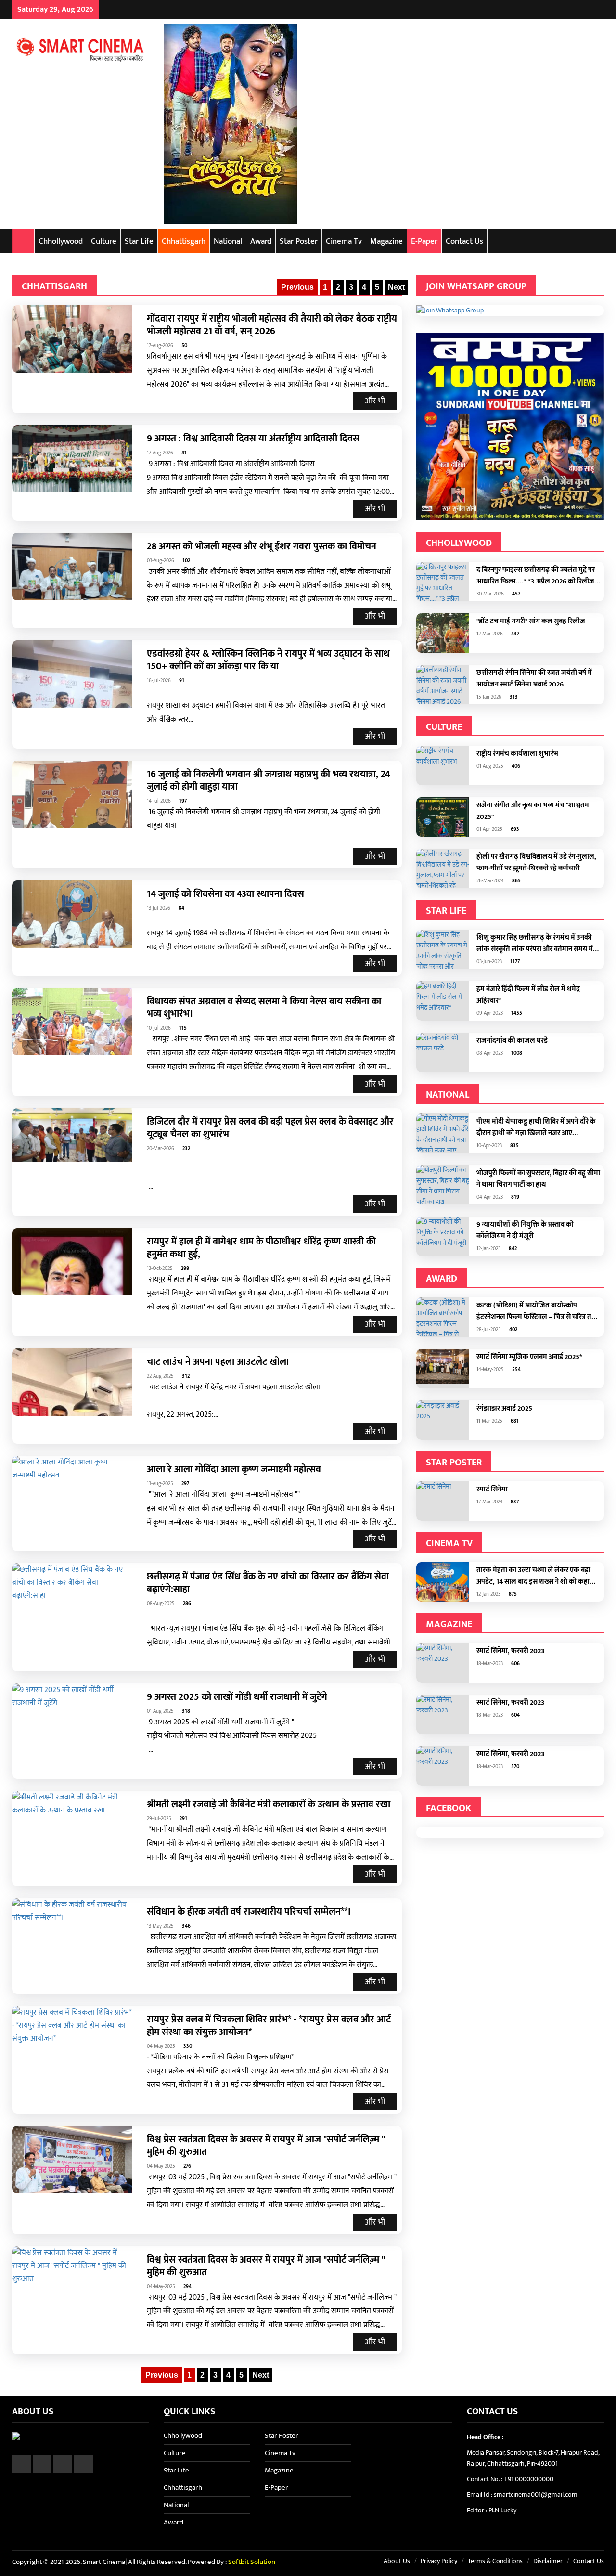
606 (515, 1664)
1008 (516, 1053)
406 (515, 766)
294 (187, 2287)
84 (181, 908)
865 (516, 881)
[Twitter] (575, 9)
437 (514, 634)
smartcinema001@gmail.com (536, 2494)
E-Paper (424, 241)
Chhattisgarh (184, 241)
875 (512, 1594)
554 (516, 1370)
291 (183, 1819)
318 (185, 1711)
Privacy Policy (439, 2561)
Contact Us (464, 241)
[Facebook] (563, 9)
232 (186, 1149)
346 (186, 1926)
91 (181, 681)
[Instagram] (587, 9)
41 (183, 453)
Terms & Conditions (495, 2561)
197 (182, 801)
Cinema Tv (344, 241)
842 (512, 1249)
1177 (514, 962)
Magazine (386, 241)
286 (186, 1604)
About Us (397, 2561)
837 (514, 1502)
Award (261, 241)
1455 (516, 1013)
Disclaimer (548, 2561)
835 (514, 1146)
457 (515, 594)
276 (186, 2166)
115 (182, 1028)
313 (513, 697)
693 (514, 829)
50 (184, 346)
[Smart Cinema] (81, 48)
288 (184, 1269)
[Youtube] (599, 9)
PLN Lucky (502, 2510)
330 (187, 2046)
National (228, 241)
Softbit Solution (252, 2562)
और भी (375, 401)
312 (185, 1376)
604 (515, 1715)
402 (513, 1330)
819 (514, 1197)
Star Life (139, 241)
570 (514, 1767)
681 (514, 1421)
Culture (104, 241)
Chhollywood (61, 241)
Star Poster (299, 241)
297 (185, 1484)
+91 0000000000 (529, 2479)
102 (186, 561)
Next (396, 287)
